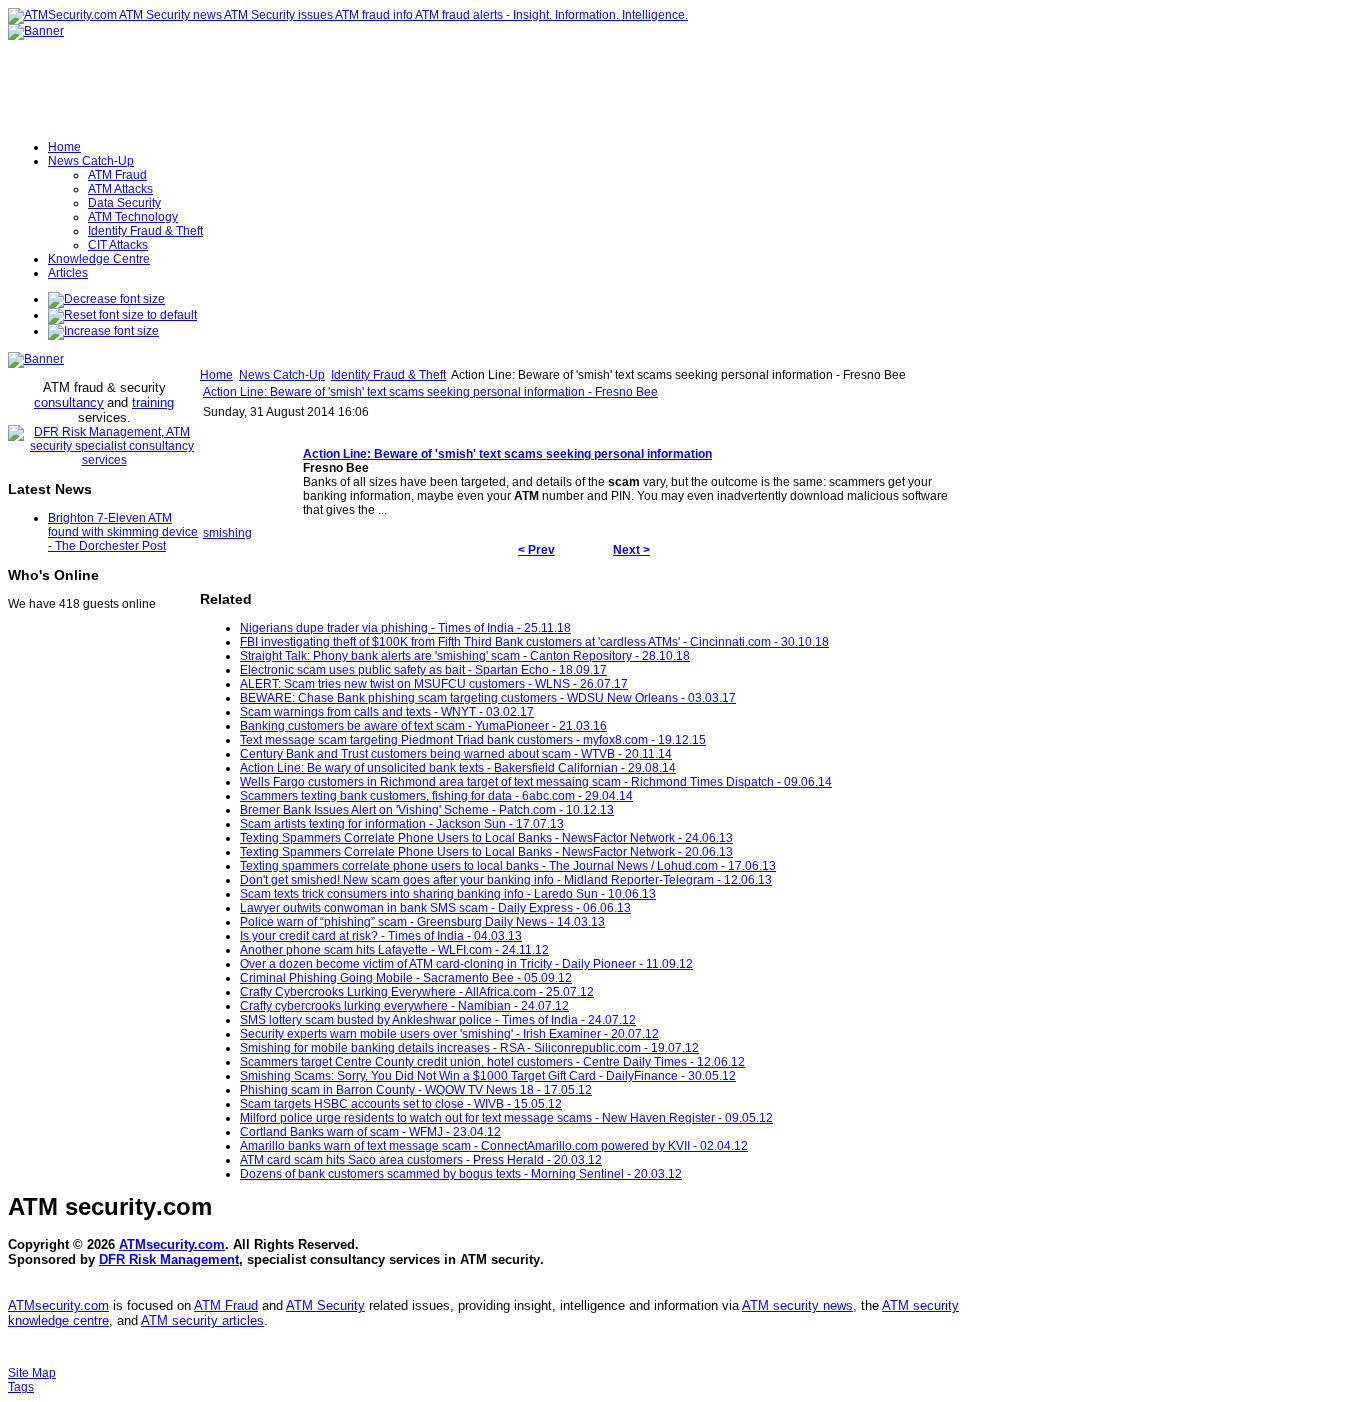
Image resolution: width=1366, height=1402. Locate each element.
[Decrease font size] (106, 299)
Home (216, 375)
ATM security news (797, 1305)
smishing (227, 533)
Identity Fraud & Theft (388, 375)
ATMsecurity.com (172, 1244)
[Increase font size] (103, 331)
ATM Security (325, 1305)
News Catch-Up (282, 375)
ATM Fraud (226, 1305)
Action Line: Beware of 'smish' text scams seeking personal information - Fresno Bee (430, 392)
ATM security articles (202, 1320)
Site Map (32, 1373)
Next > (631, 550)
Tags (21, 1387)
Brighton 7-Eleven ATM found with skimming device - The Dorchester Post (123, 532)
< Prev (536, 550)
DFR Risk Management (169, 1259)
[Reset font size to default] (122, 315)
